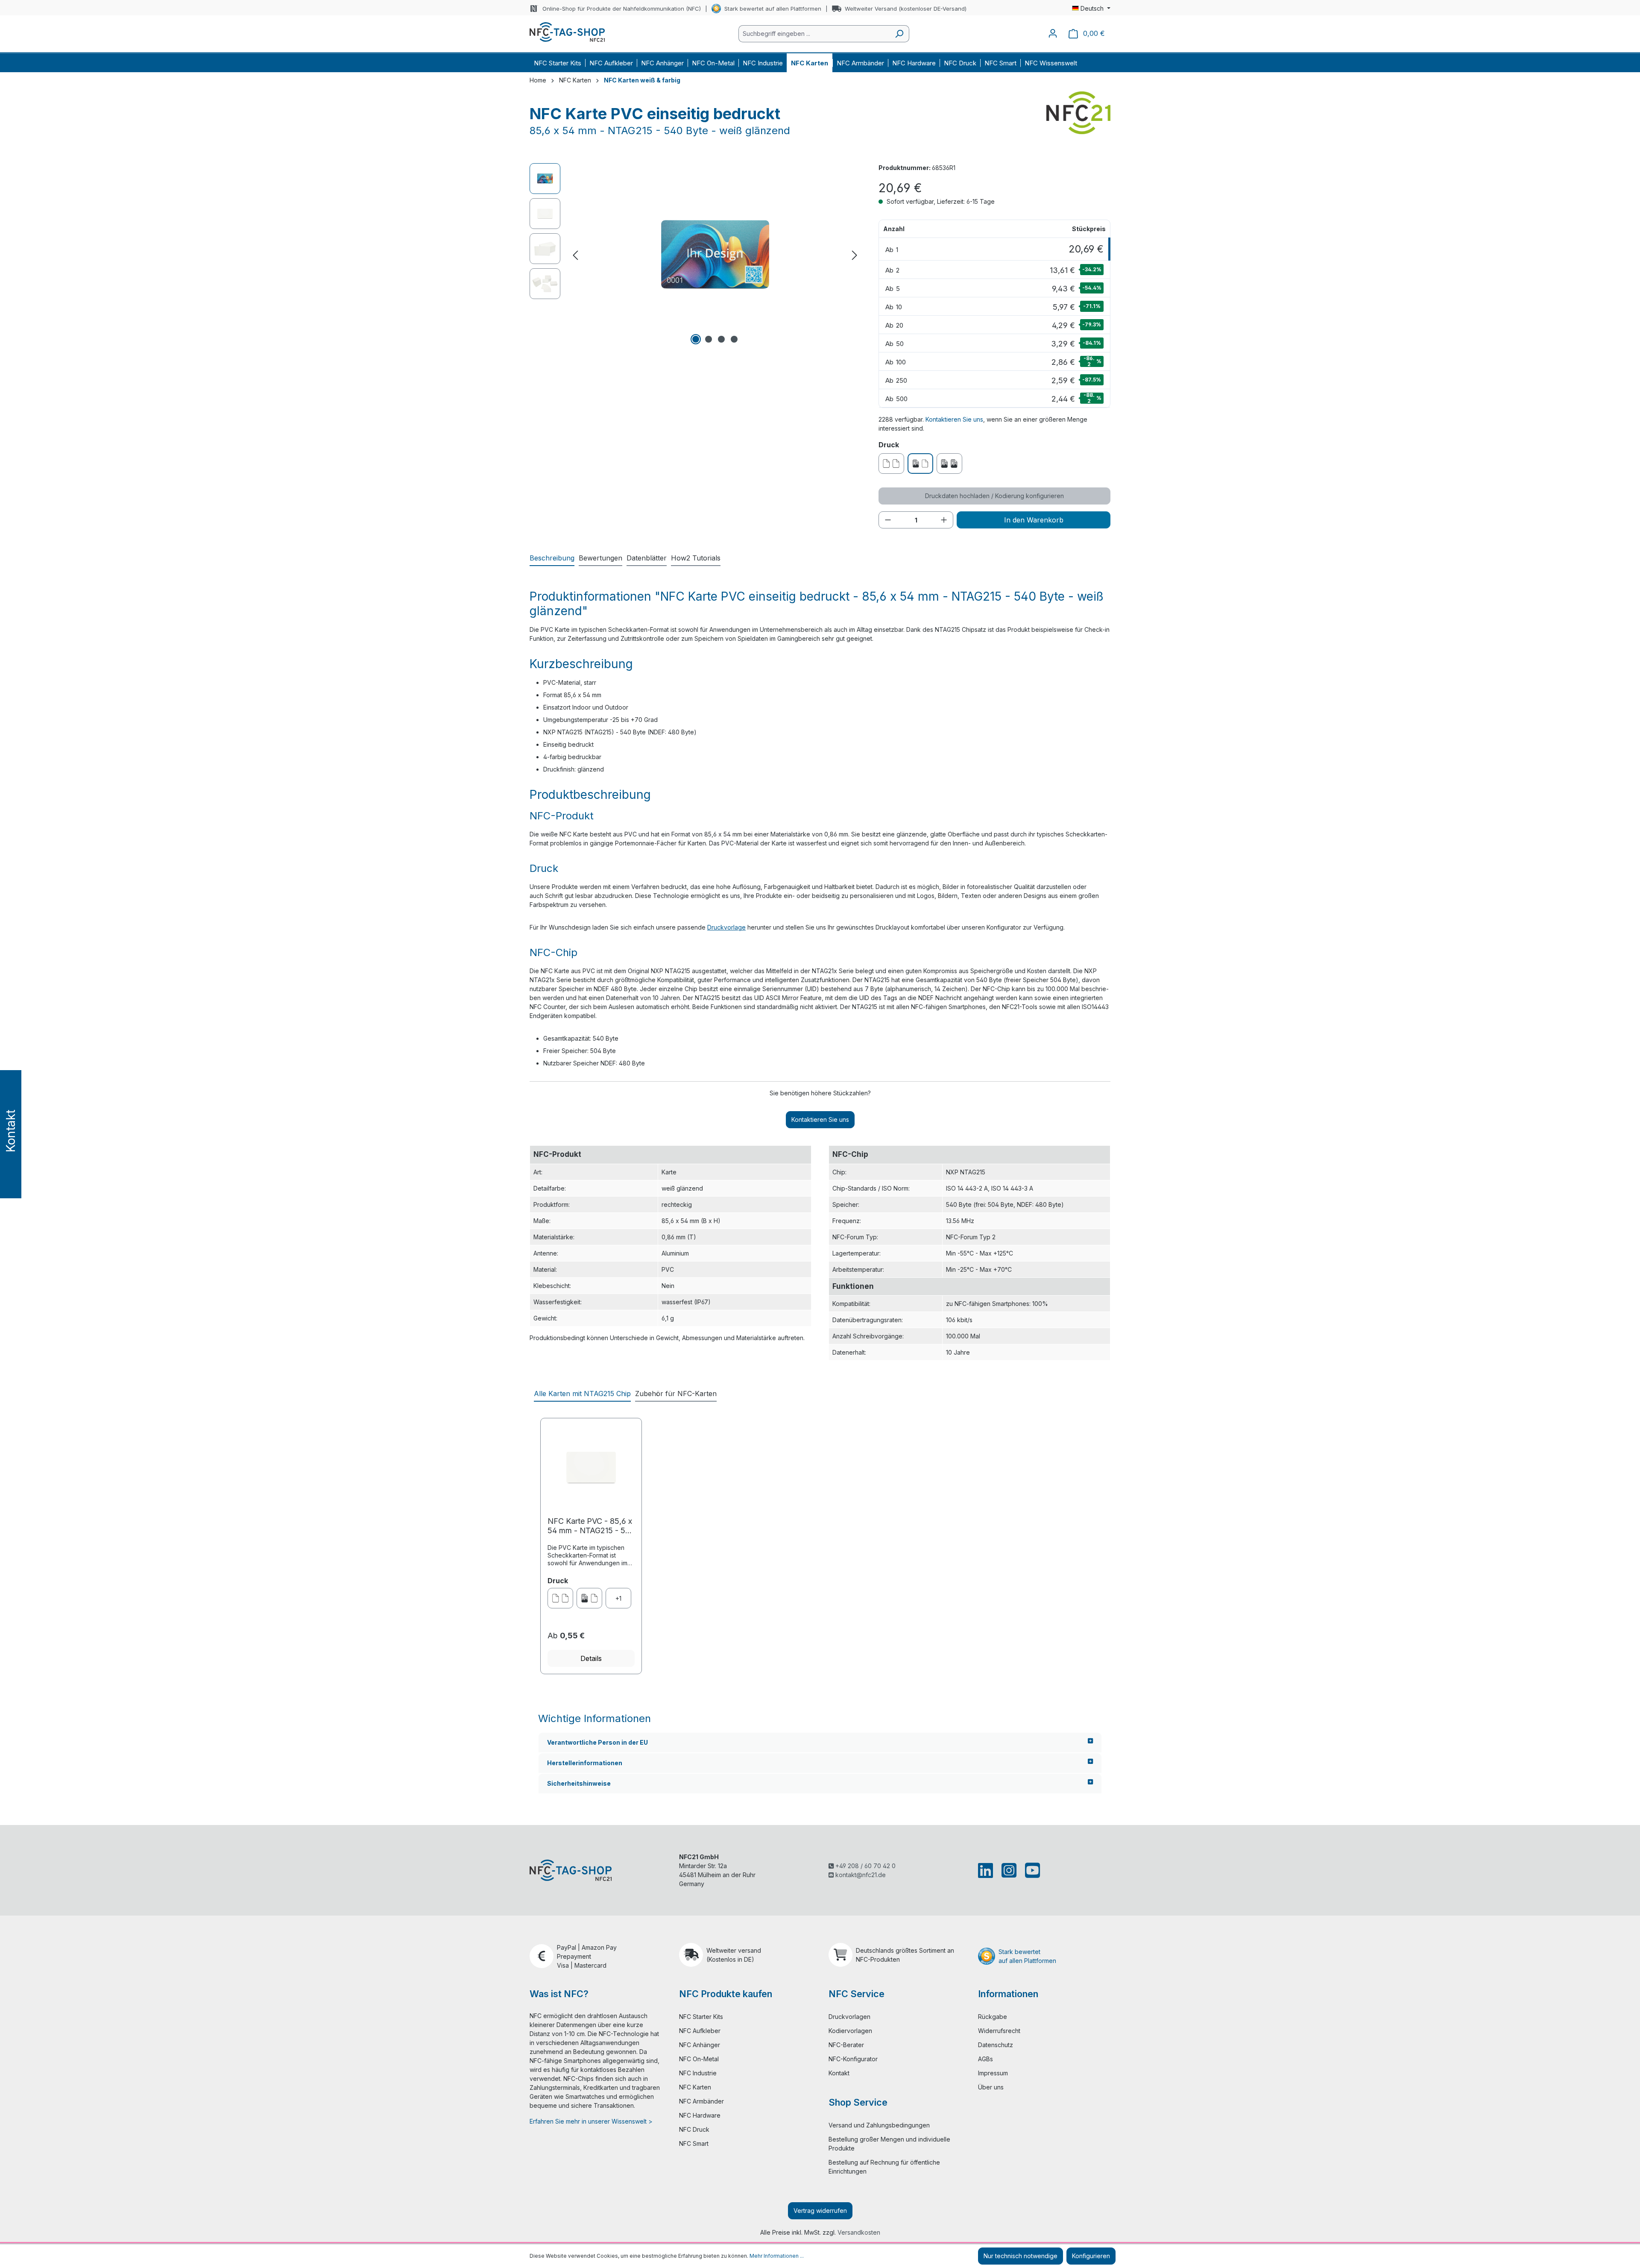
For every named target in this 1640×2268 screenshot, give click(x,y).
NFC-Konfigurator (853, 2059)
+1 (618, 1598)
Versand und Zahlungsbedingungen (879, 2125)
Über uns (991, 2087)
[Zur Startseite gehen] (567, 32)
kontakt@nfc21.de (860, 1875)
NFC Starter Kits (701, 2017)
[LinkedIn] (987, 1870)
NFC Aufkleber (700, 2031)
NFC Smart (694, 2143)
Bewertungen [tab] (600, 558)
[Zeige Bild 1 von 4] (696, 339)
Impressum (993, 2073)
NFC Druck (694, 2129)
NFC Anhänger (700, 2045)
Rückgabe (993, 2017)
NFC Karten (695, 2087)
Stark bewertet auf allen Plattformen (773, 9)
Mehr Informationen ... (777, 2256)
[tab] (552, 558)
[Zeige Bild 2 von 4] (709, 339)
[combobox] (814, 34)
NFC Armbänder (701, 2101)
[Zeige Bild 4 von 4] (734, 339)
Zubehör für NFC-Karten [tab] (676, 1394)
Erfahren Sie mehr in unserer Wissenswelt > (591, 2121)
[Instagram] (1009, 1870)
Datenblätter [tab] (647, 558)
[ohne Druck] (560, 1598)
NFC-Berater (846, 2045)
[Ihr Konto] (1053, 33)
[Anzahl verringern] (888, 520)
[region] (696, 255)
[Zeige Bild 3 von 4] (721, 339)
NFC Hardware (700, 2115)
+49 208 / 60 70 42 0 (865, 1866)
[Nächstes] (855, 255)
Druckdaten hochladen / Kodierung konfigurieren (994, 496)
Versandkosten (859, 2232)
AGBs (985, 2059)
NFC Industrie (698, 2073)
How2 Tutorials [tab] (696, 558)
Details (591, 1658)
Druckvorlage (726, 927)
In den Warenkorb (1034, 520)
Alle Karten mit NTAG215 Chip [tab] (582, 1394)
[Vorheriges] (575, 255)
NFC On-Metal (699, 2059)
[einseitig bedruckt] (589, 1598)
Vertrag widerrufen (820, 2211)
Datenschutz (996, 2045)
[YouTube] (1031, 1870)
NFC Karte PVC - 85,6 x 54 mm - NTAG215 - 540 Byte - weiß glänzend (591, 1526)
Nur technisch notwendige (1021, 2256)
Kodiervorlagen (850, 2031)
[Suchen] (899, 34)
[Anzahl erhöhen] (944, 520)
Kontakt (839, 2073)
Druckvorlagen (849, 2017)
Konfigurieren (1091, 2256)
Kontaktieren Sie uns (954, 419)
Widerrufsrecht (999, 2031)
